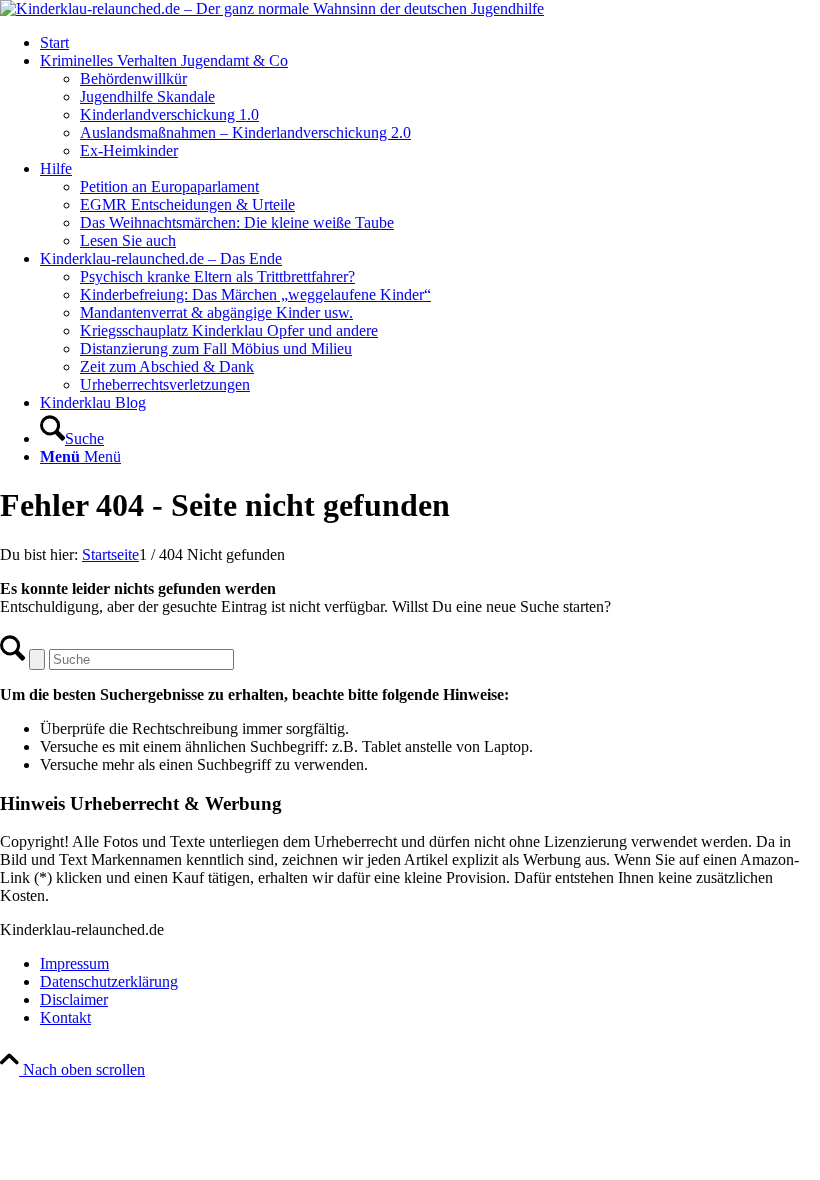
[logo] (272, 8)
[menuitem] (430, 43)
